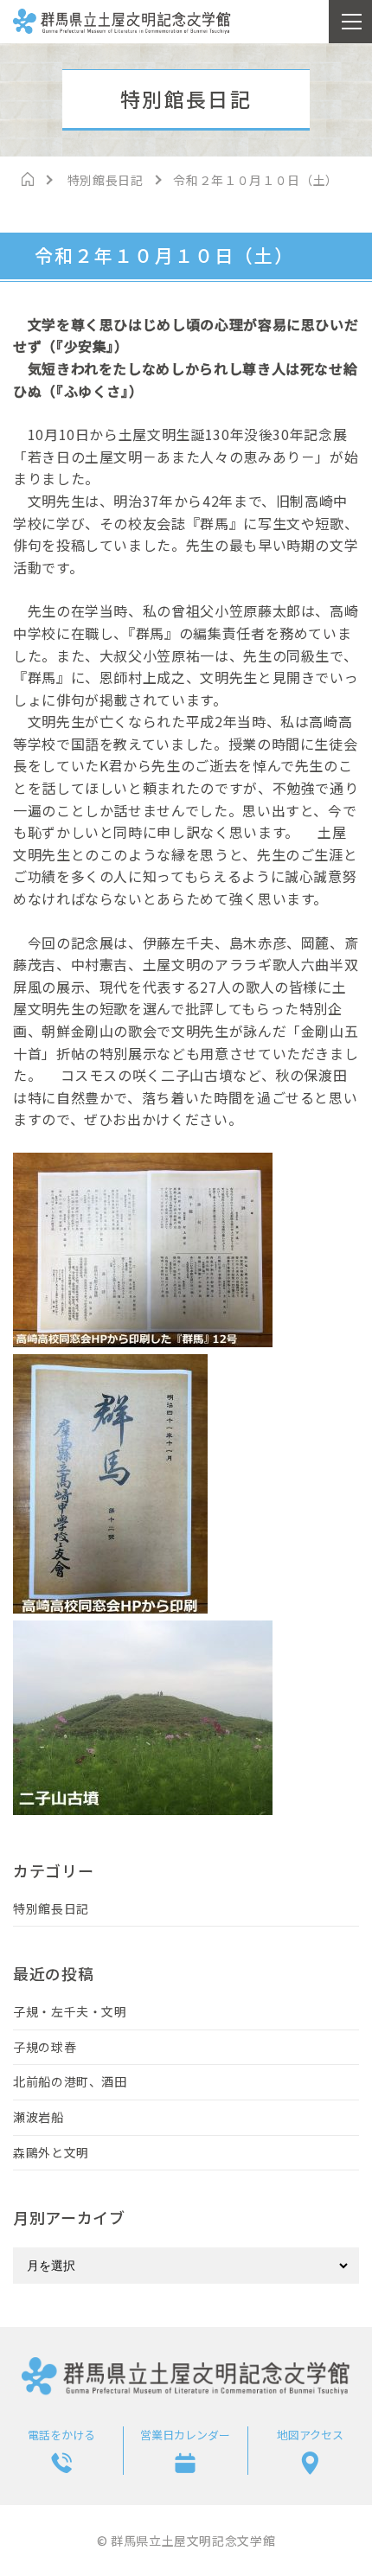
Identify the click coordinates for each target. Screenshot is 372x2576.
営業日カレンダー (185, 2435)
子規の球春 (45, 2047)
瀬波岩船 (38, 2117)
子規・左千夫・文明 (70, 2011)
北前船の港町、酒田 (70, 2081)
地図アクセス (310, 2435)
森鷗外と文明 (51, 2152)
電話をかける (61, 2435)
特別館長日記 (51, 1908)
